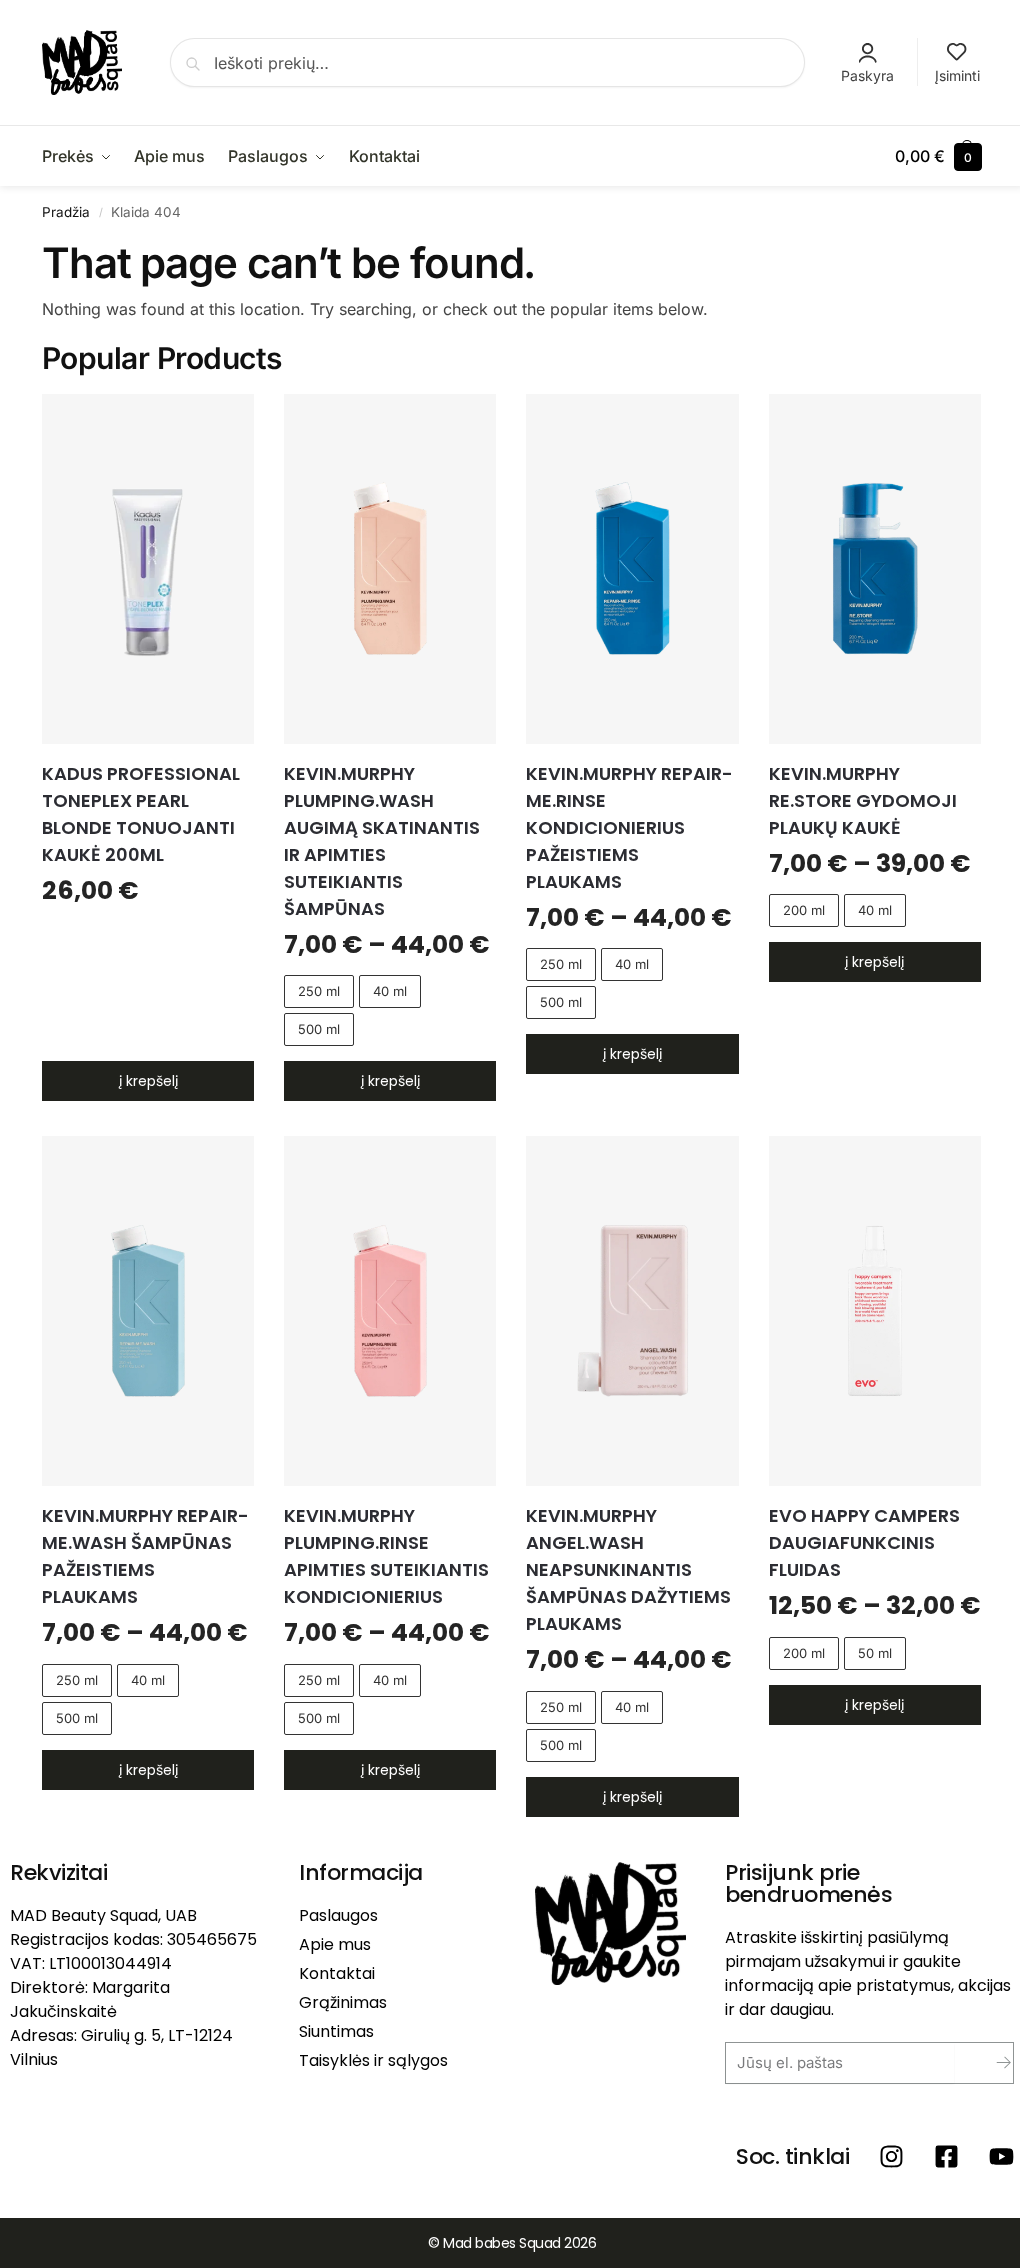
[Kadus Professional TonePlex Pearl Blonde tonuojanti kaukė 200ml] (148, 569)
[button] (938, 156)
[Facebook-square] (946, 2156)
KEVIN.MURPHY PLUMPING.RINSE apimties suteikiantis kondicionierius (386, 1556)
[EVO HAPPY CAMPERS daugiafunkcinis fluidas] (875, 1311)
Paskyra (867, 75)
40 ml (390, 991)
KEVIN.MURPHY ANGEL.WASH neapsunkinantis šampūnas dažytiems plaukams (628, 1569)
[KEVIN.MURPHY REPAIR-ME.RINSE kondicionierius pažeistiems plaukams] (632, 569)
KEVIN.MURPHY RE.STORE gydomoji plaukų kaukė (863, 800)
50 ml (875, 1653)
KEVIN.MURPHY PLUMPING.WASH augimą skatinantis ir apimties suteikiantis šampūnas (382, 841)
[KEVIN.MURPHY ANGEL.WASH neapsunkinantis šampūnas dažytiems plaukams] (632, 1311)
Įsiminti (957, 75)
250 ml (319, 991)
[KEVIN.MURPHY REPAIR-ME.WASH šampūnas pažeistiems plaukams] (148, 1311)
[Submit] (988, 2063)
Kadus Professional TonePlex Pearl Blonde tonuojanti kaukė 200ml (141, 814)
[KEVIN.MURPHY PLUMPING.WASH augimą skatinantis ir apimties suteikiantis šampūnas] (390, 569)
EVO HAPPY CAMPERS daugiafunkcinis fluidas (864, 1542)
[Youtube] (1001, 2156)
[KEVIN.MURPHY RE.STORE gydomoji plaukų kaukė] (875, 569)
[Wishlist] (224, 424)
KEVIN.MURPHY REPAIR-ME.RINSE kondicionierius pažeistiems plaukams (629, 827)
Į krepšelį (390, 1081)
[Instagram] (891, 2156)
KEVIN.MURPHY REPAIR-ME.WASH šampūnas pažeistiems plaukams (145, 1556)
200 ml (804, 910)
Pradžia (66, 212)
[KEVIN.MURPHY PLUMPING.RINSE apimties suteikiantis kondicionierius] (390, 1311)
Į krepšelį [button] (148, 1081)
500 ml (319, 1029)
